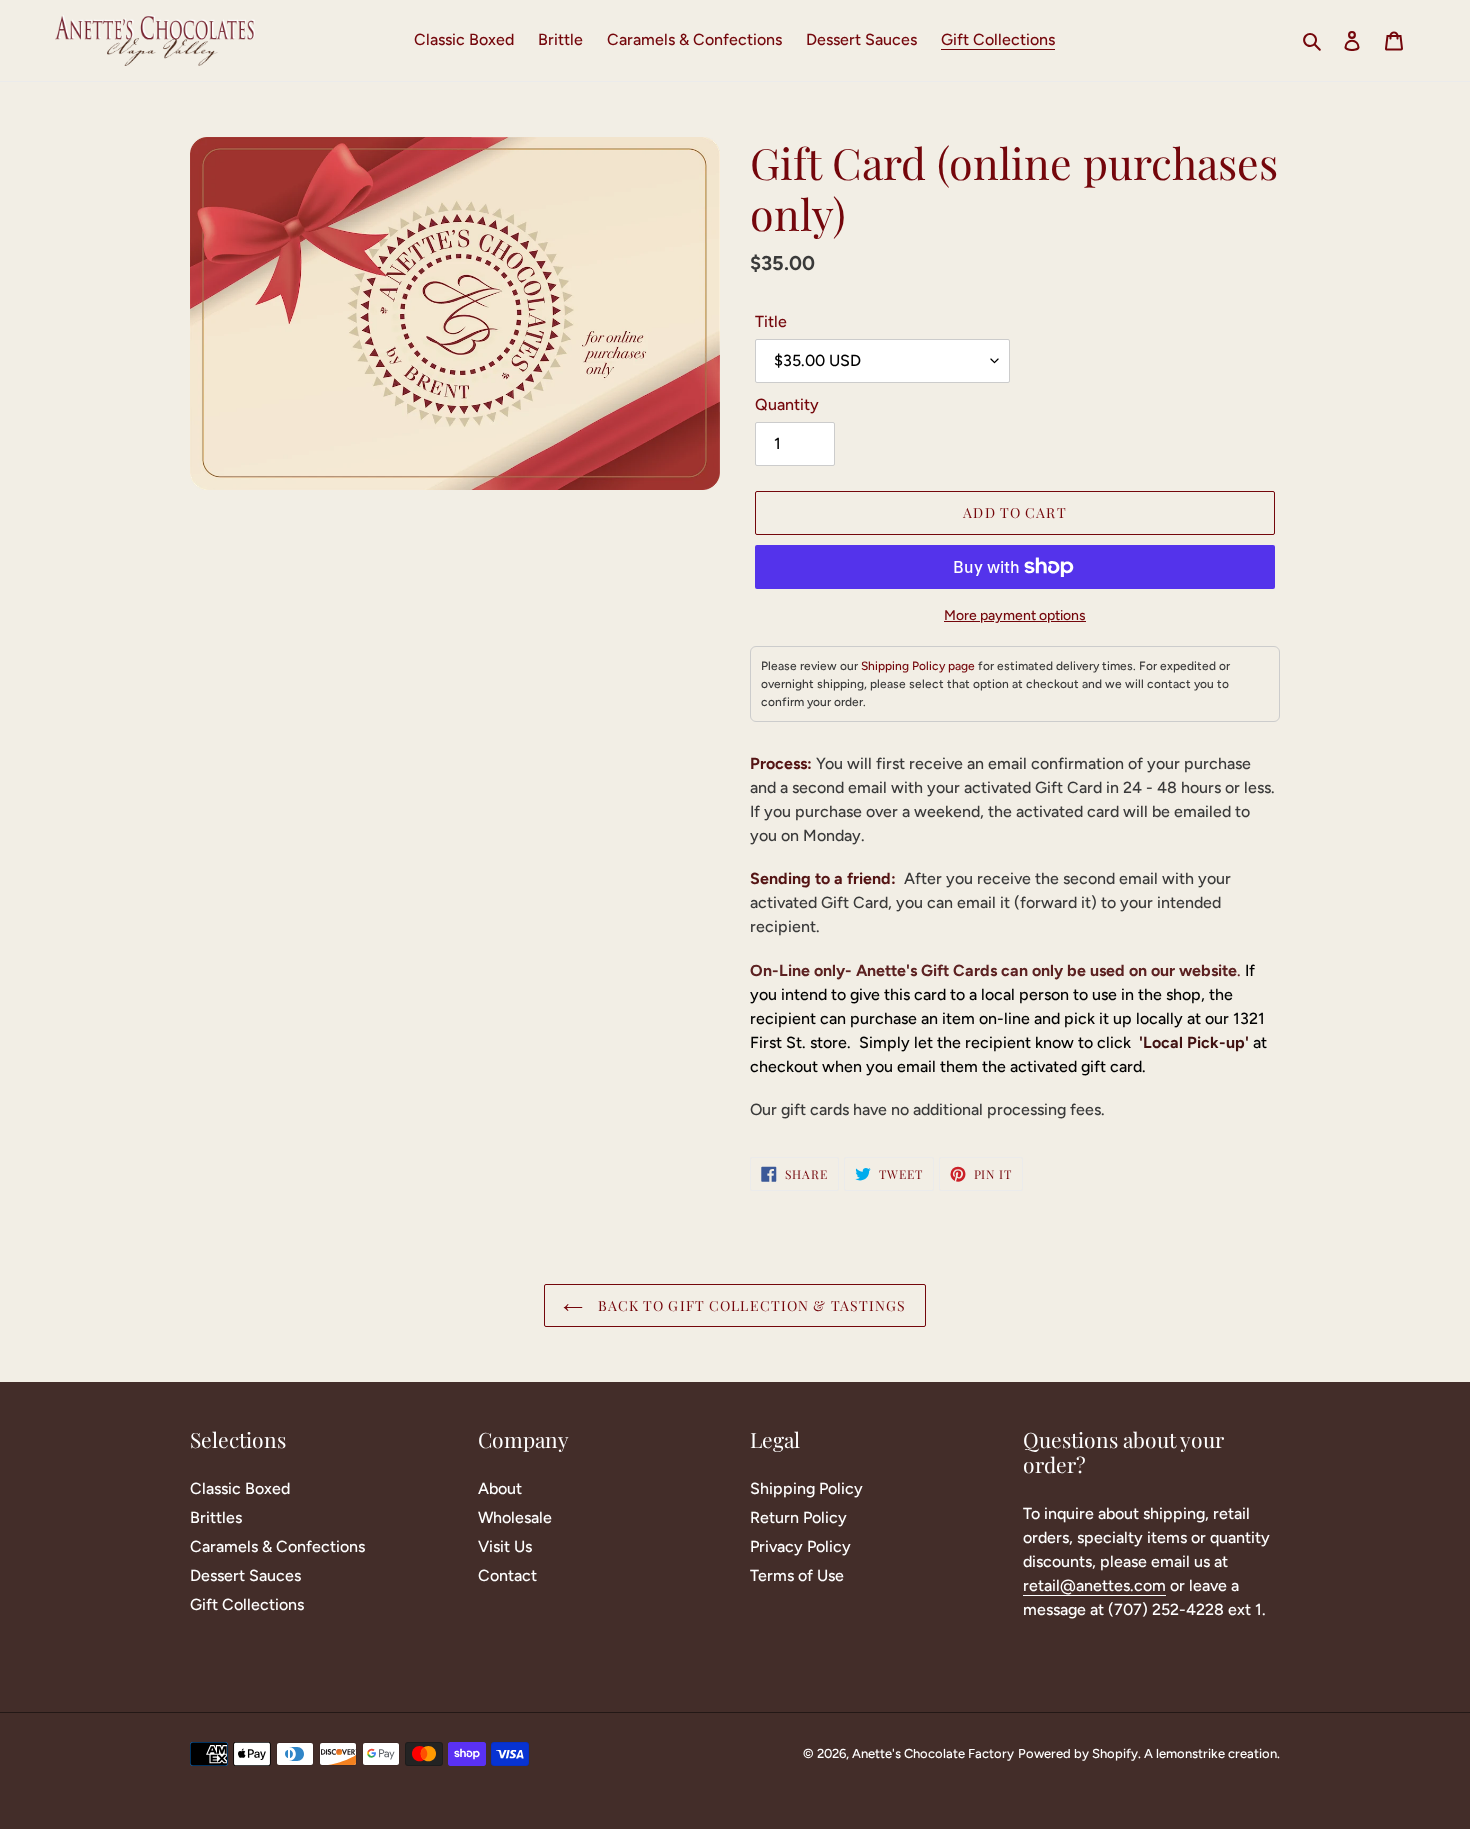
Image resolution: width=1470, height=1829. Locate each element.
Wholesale (515, 1517)
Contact (507, 1575)
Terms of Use (797, 1575)
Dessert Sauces (245, 1575)
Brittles (216, 1517)
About (500, 1488)
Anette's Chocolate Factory (933, 1753)
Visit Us (505, 1546)
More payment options (1015, 615)
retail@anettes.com (1094, 1585)
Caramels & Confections (277, 1546)
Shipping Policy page (918, 666)
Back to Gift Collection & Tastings (749, 1305)
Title (771, 321)
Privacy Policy (800, 1546)
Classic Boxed (240, 1488)
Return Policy (798, 1517)
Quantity (787, 404)
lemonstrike (1190, 1753)
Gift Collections (247, 1604)
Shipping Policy (806, 1488)
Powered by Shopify (1078, 1753)
